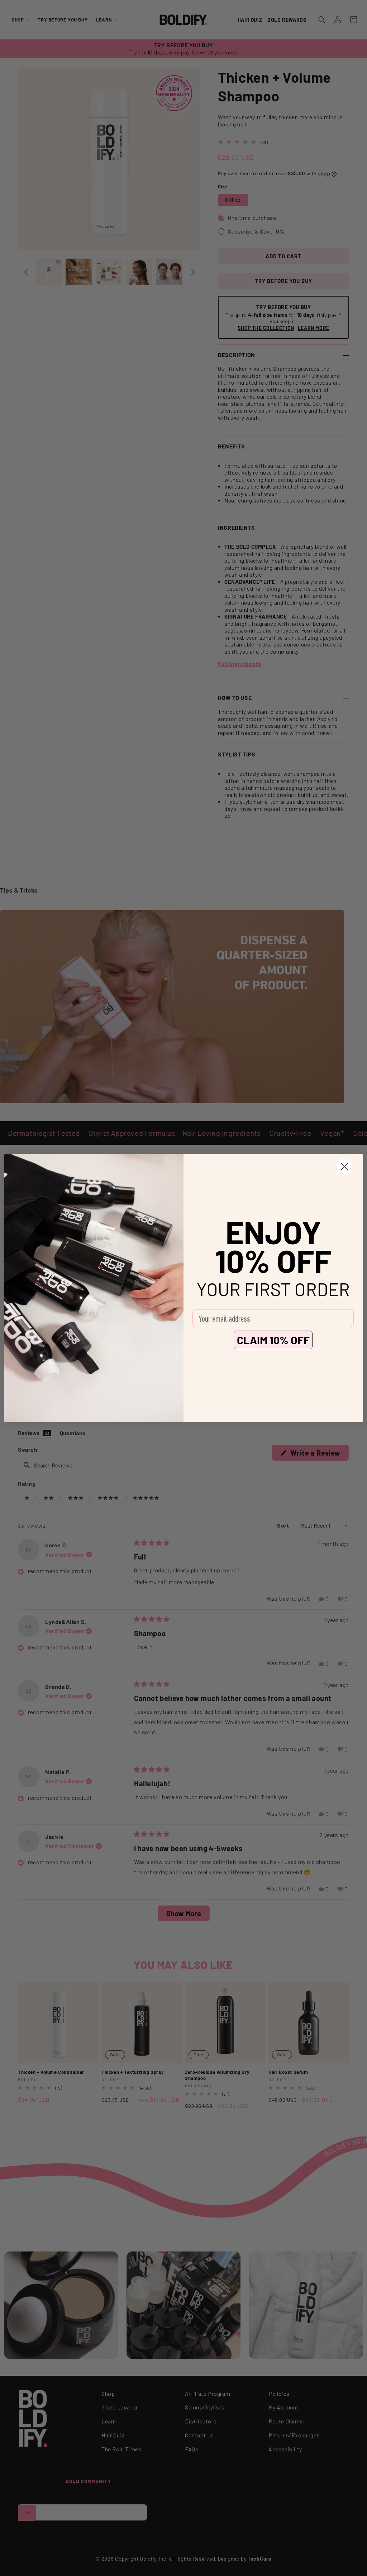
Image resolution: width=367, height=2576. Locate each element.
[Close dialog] (344, 1167)
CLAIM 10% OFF (273, 1340)
